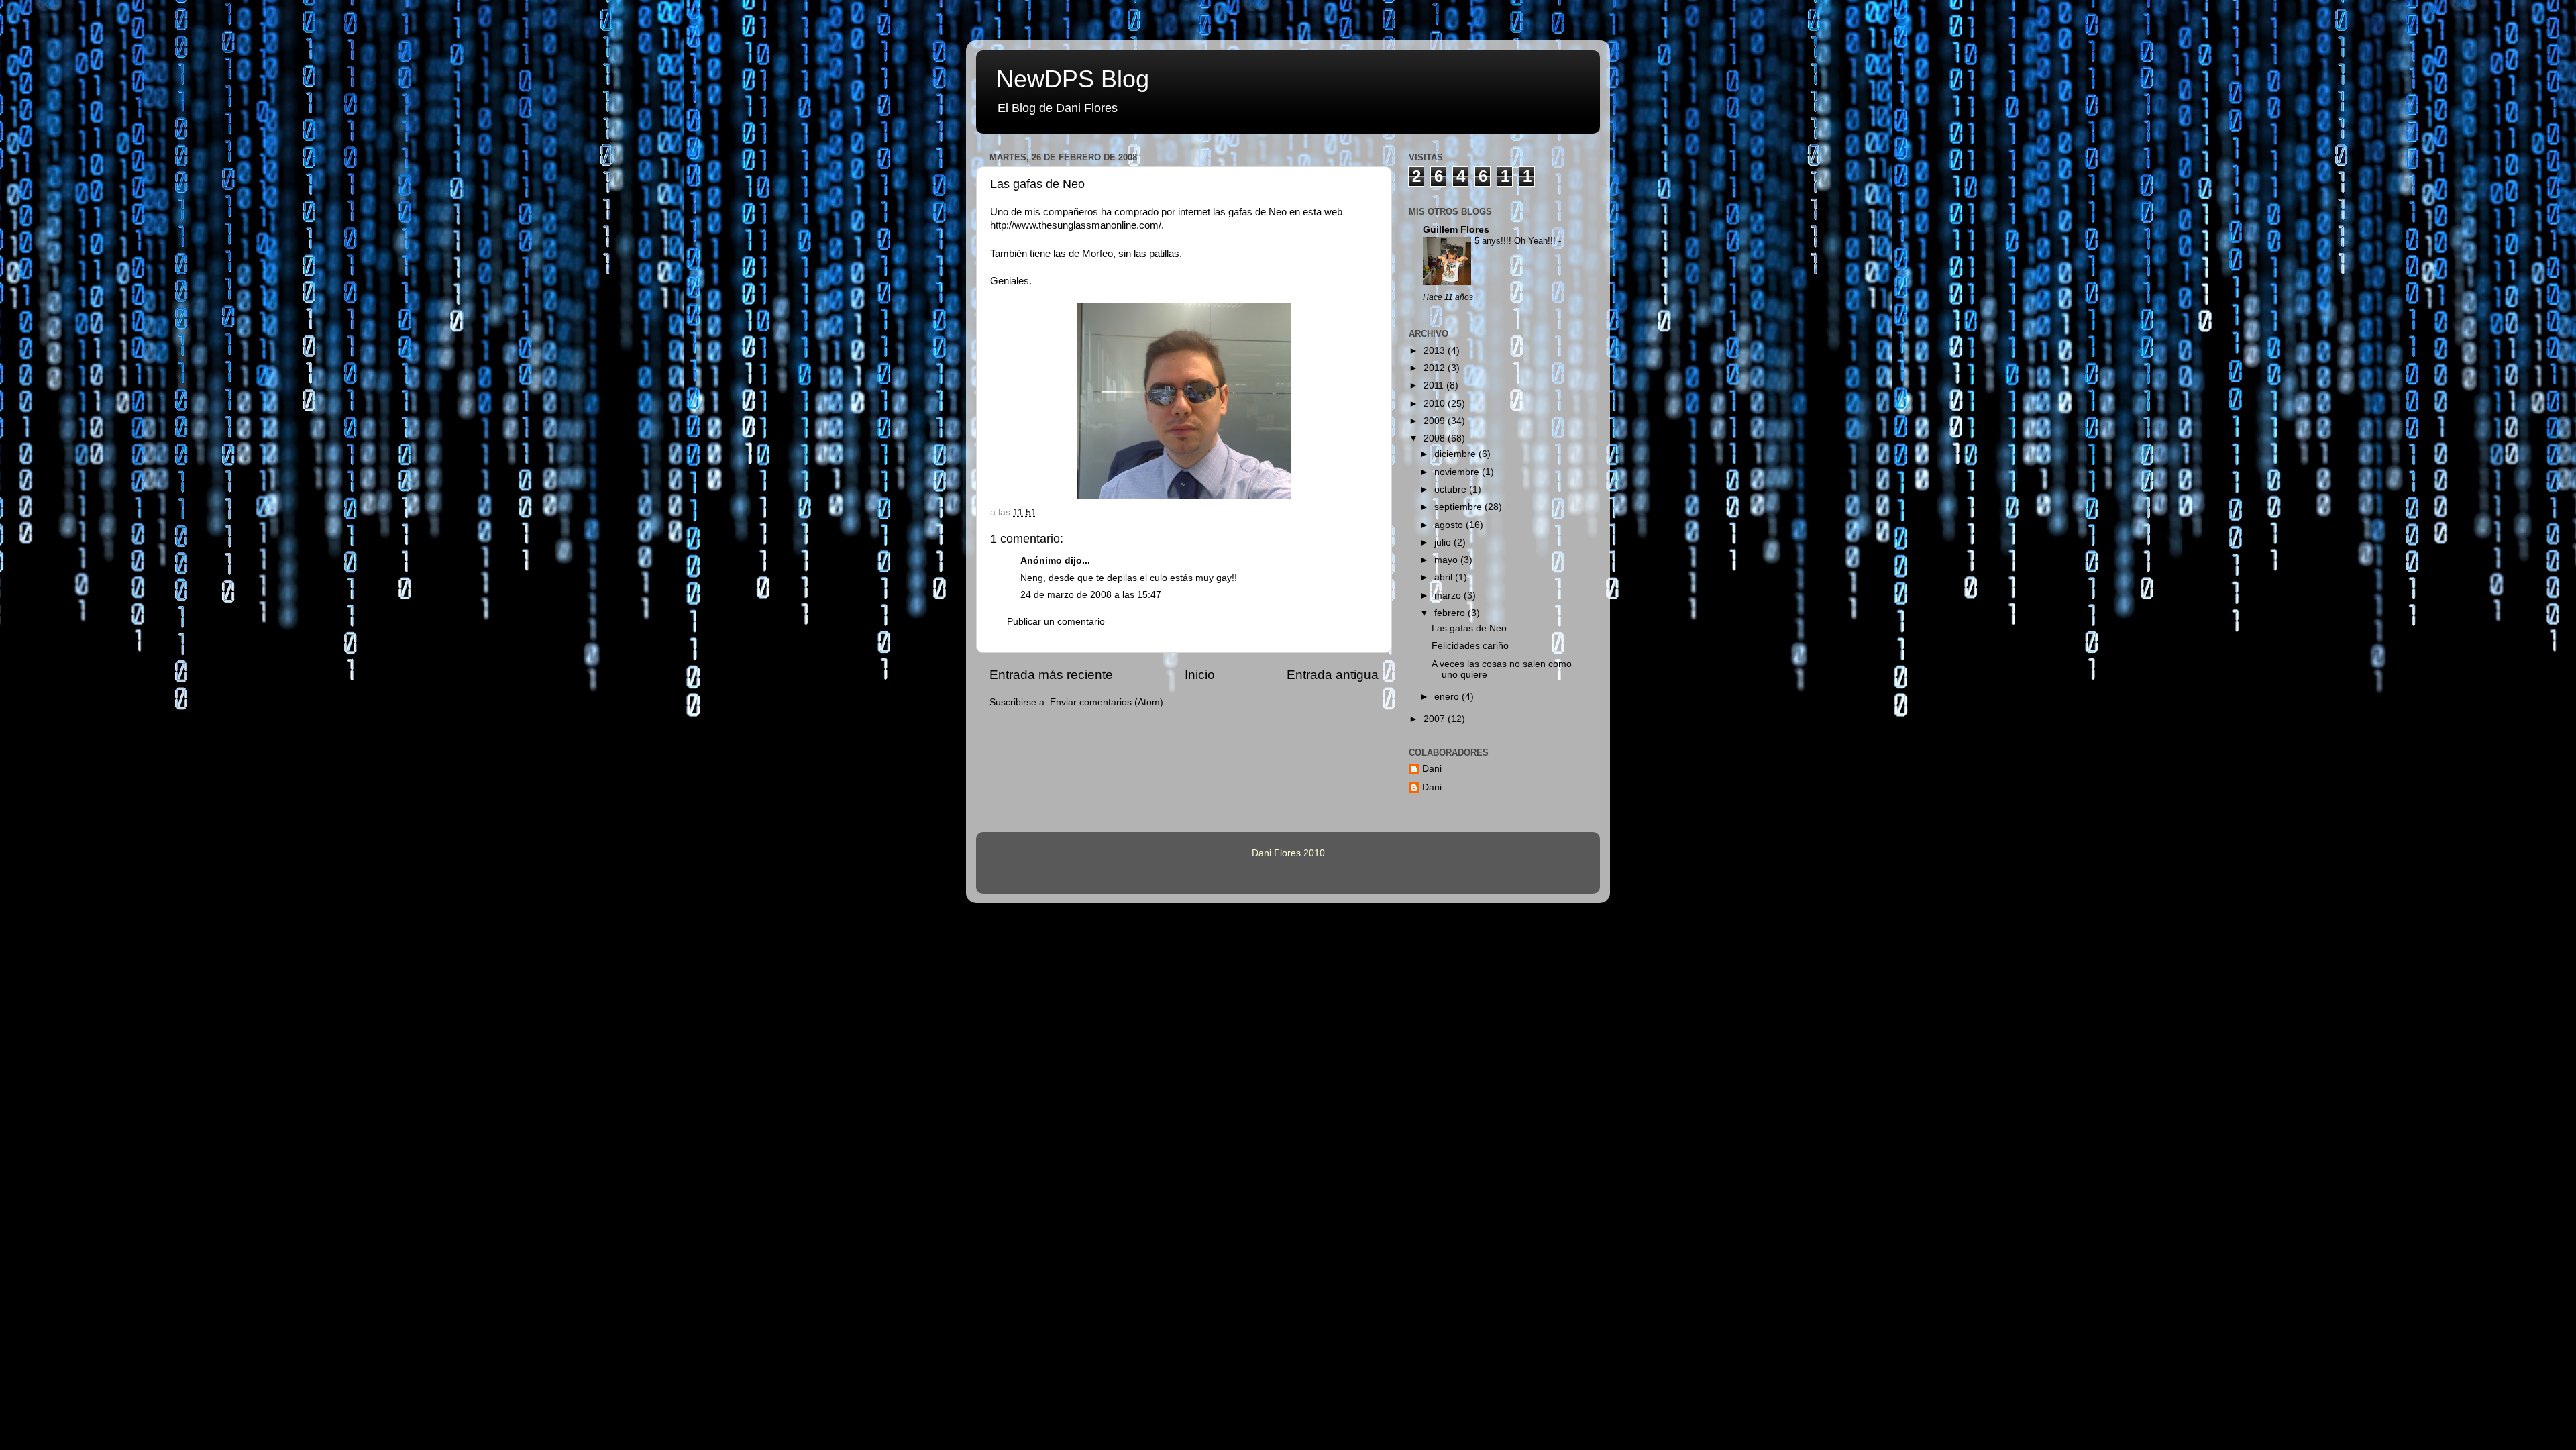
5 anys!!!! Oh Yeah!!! (1516, 241)
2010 (1436, 404)
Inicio (1200, 675)
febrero (1451, 613)
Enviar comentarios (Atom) (1107, 702)
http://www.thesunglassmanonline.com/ (1076, 225)
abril (1445, 577)
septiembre (1459, 507)
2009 (1436, 421)
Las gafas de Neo (1037, 184)
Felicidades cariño (1470, 646)
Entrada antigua (1333, 675)
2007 (1436, 719)
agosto (1450, 525)
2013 (1436, 351)
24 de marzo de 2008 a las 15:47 (1091, 595)
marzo (1449, 595)
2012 (1436, 368)
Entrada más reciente (1051, 675)
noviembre (1458, 472)
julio (1444, 542)
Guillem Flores (1456, 230)
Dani (1432, 769)
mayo (1447, 560)
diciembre (1456, 454)
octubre (1452, 489)
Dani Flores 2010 (1288, 853)
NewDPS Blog (1073, 79)
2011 (1435, 385)
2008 (1436, 438)
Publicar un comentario (1056, 622)
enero (1448, 697)
